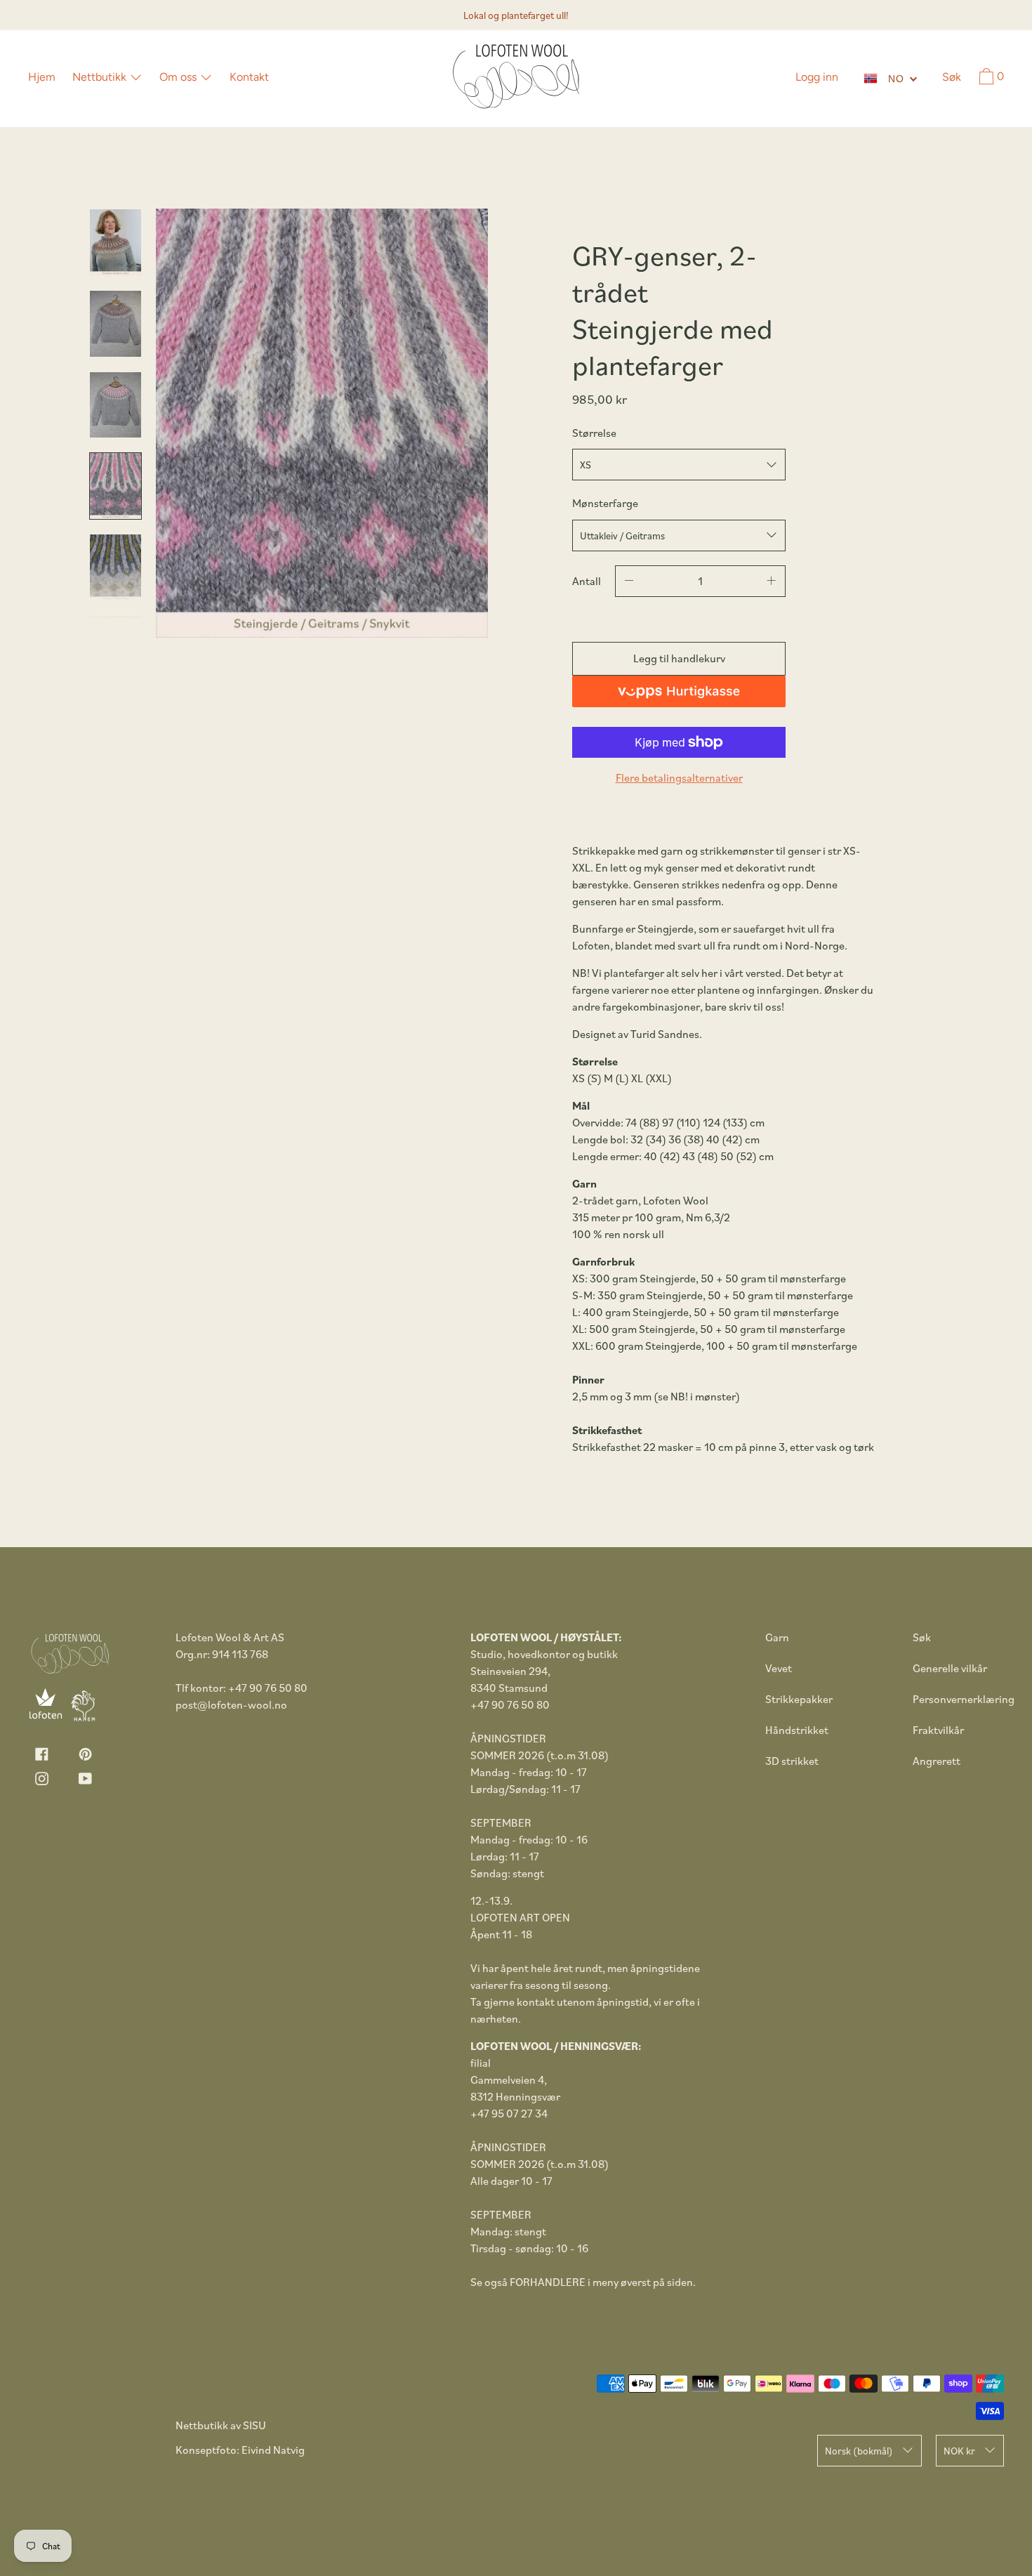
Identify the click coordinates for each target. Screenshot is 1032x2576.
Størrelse (594, 433)
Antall (587, 581)
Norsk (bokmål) (859, 2451)
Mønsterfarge (605, 503)
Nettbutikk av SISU (221, 2425)
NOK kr (959, 2451)
